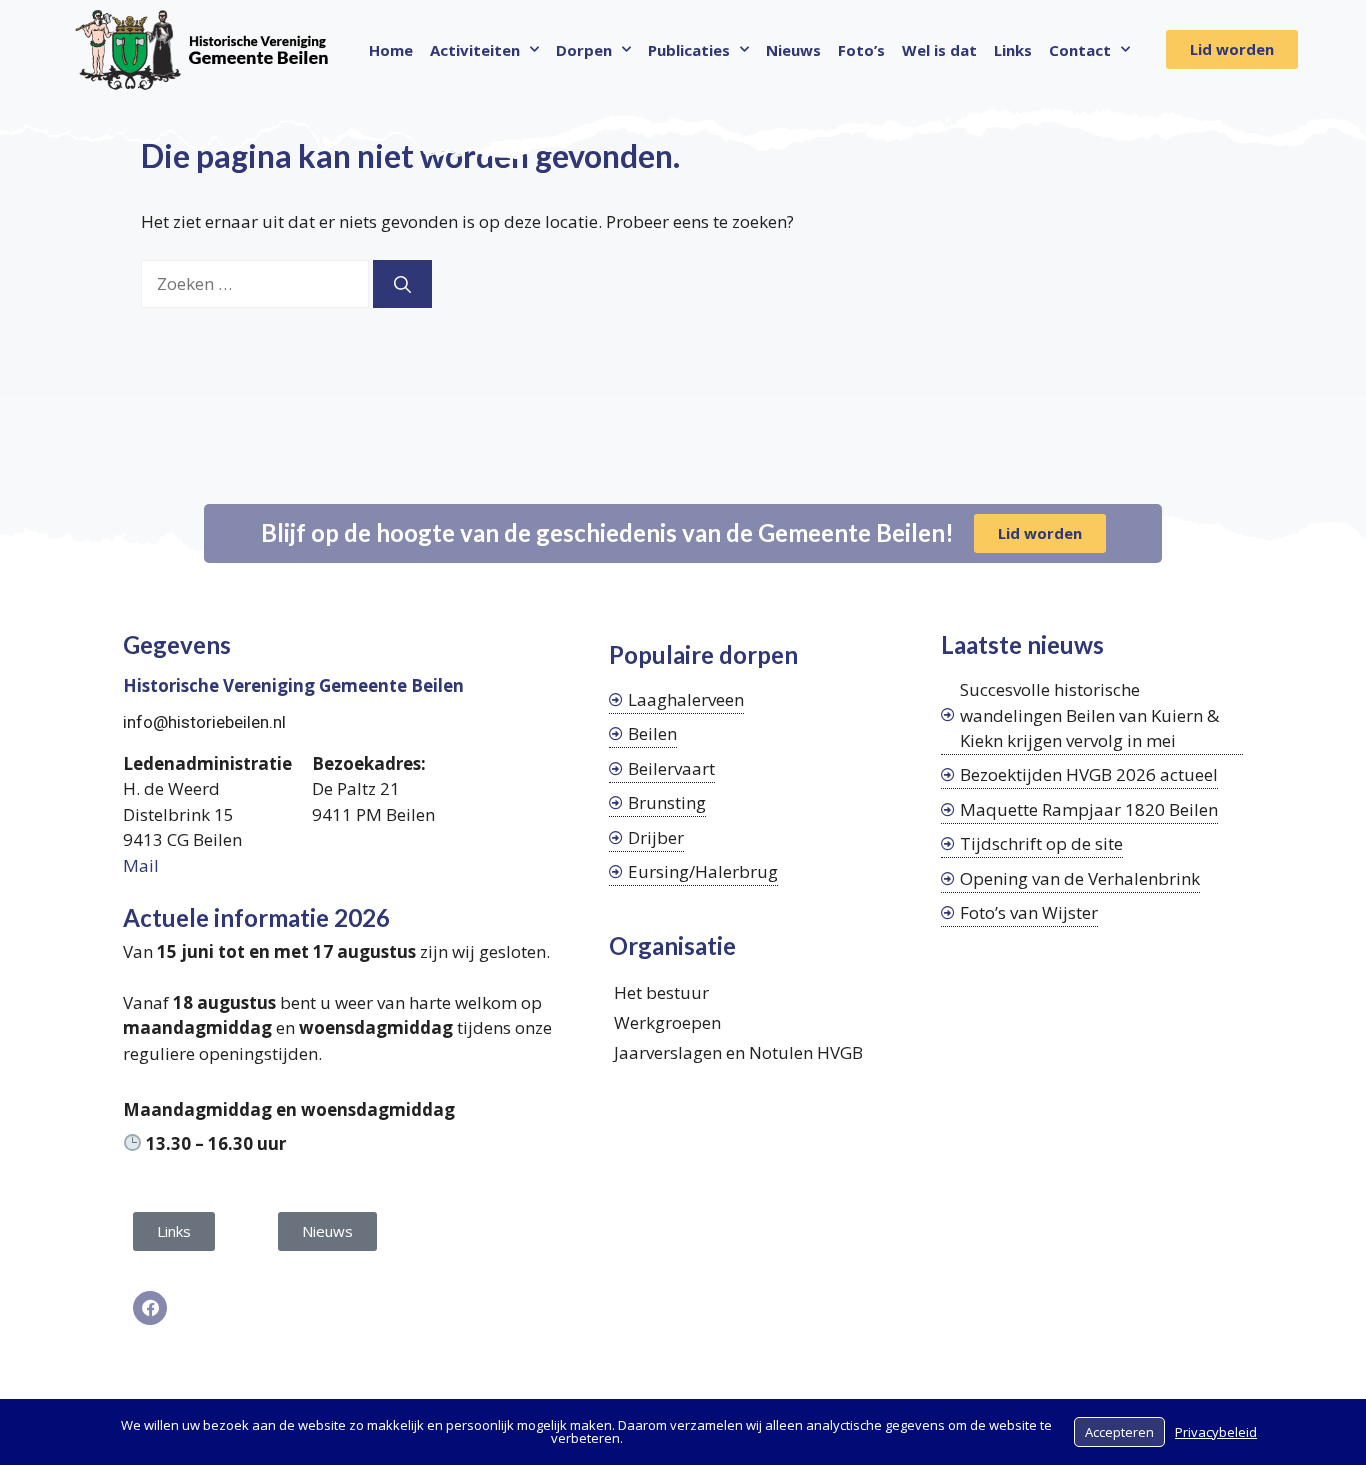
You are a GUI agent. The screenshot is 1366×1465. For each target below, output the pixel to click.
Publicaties (689, 50)
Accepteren (1119, 1432)
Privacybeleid (1216, 1432)
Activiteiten (475, 50)
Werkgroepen (667, 1022)
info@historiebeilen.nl (204, 722)
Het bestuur (661, 992)
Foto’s (861, 50)
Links (1013, 50)
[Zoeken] (402, 284)
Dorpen (584, 50)
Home (391, 50)
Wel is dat (939, 50)
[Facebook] (150, 1308)
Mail (141, 865)
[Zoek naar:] (257, 283)
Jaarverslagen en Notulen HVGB (738, 1052)
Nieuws (793, 50)
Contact (1080, 50)
